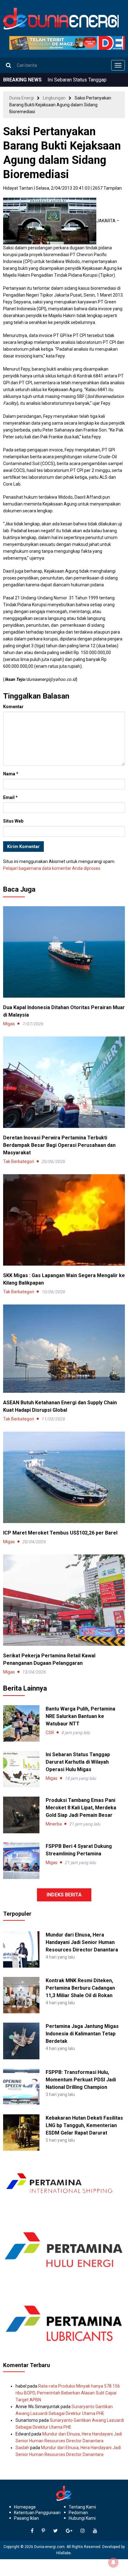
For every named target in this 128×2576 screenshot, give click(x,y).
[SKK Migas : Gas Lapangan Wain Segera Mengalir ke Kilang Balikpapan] (64, 1220)
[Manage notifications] (113, 2562)
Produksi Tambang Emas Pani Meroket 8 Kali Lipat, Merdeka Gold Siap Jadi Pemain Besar (81, 1808)
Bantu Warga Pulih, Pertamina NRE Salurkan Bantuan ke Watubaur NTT (80, 1716)
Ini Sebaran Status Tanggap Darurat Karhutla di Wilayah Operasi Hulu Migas (78, 1762)
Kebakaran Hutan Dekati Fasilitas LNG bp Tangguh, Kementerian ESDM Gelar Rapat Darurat (84, 2125)
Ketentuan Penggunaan (37, 2513)
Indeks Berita (64, 1895)
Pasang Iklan (26, 2518)
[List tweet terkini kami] (55, 2531)
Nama (11, 774)
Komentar (13, 707)
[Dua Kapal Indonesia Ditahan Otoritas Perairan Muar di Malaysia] (64, 952)
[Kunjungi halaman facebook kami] (32, 2531)
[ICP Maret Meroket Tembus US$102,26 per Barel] (64, 1477)
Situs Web (13, 821)
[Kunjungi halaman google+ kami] (69, 2531)
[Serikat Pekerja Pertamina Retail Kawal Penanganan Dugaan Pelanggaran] (64, 1600)
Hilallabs (64, 2553)
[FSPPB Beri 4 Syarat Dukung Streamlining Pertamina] (21, 1861)
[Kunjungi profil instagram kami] (83, 2531)
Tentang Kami (82, 2507)
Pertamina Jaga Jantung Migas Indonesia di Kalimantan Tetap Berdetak (82, 2034)
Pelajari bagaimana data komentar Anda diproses (52, 868)
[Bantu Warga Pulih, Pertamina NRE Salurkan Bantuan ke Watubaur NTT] (21, 1723)
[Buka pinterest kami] (43, 2531)
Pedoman (78, 2513)
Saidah (22, 2448)
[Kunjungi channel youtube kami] (95, 2531)
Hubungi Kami (82, 2518)
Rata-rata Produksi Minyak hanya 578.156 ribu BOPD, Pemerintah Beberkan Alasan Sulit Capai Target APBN (68, 2393)
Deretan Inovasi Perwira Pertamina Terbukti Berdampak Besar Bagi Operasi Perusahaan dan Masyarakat (59, 1145)
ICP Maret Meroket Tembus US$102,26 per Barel (60, 1533)
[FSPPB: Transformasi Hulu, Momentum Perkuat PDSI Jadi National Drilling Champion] (21, 2086)
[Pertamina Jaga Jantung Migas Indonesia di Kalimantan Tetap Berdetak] (21, 2041)
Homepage (25, 2507)
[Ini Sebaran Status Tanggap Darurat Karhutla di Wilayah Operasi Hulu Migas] (21, 1769)
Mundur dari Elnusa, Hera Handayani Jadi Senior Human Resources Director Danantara (82, 1942)
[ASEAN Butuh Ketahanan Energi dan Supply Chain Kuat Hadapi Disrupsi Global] (64, 1348)
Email (10, 797)
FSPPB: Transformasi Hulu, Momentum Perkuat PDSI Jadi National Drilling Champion (81, 2080)
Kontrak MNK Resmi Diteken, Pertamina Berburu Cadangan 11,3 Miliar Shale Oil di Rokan (80, 1988)
